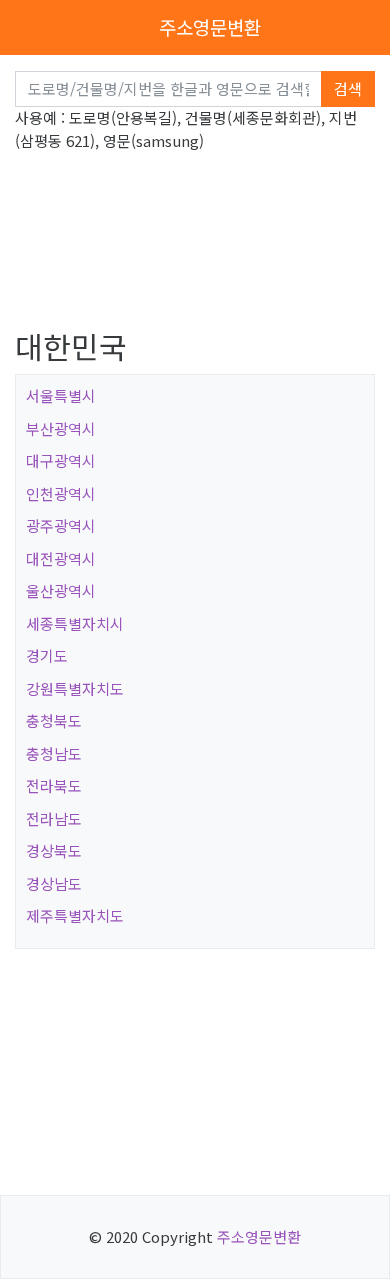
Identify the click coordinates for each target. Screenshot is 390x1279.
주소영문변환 (210, 26)
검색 (348, 88)
